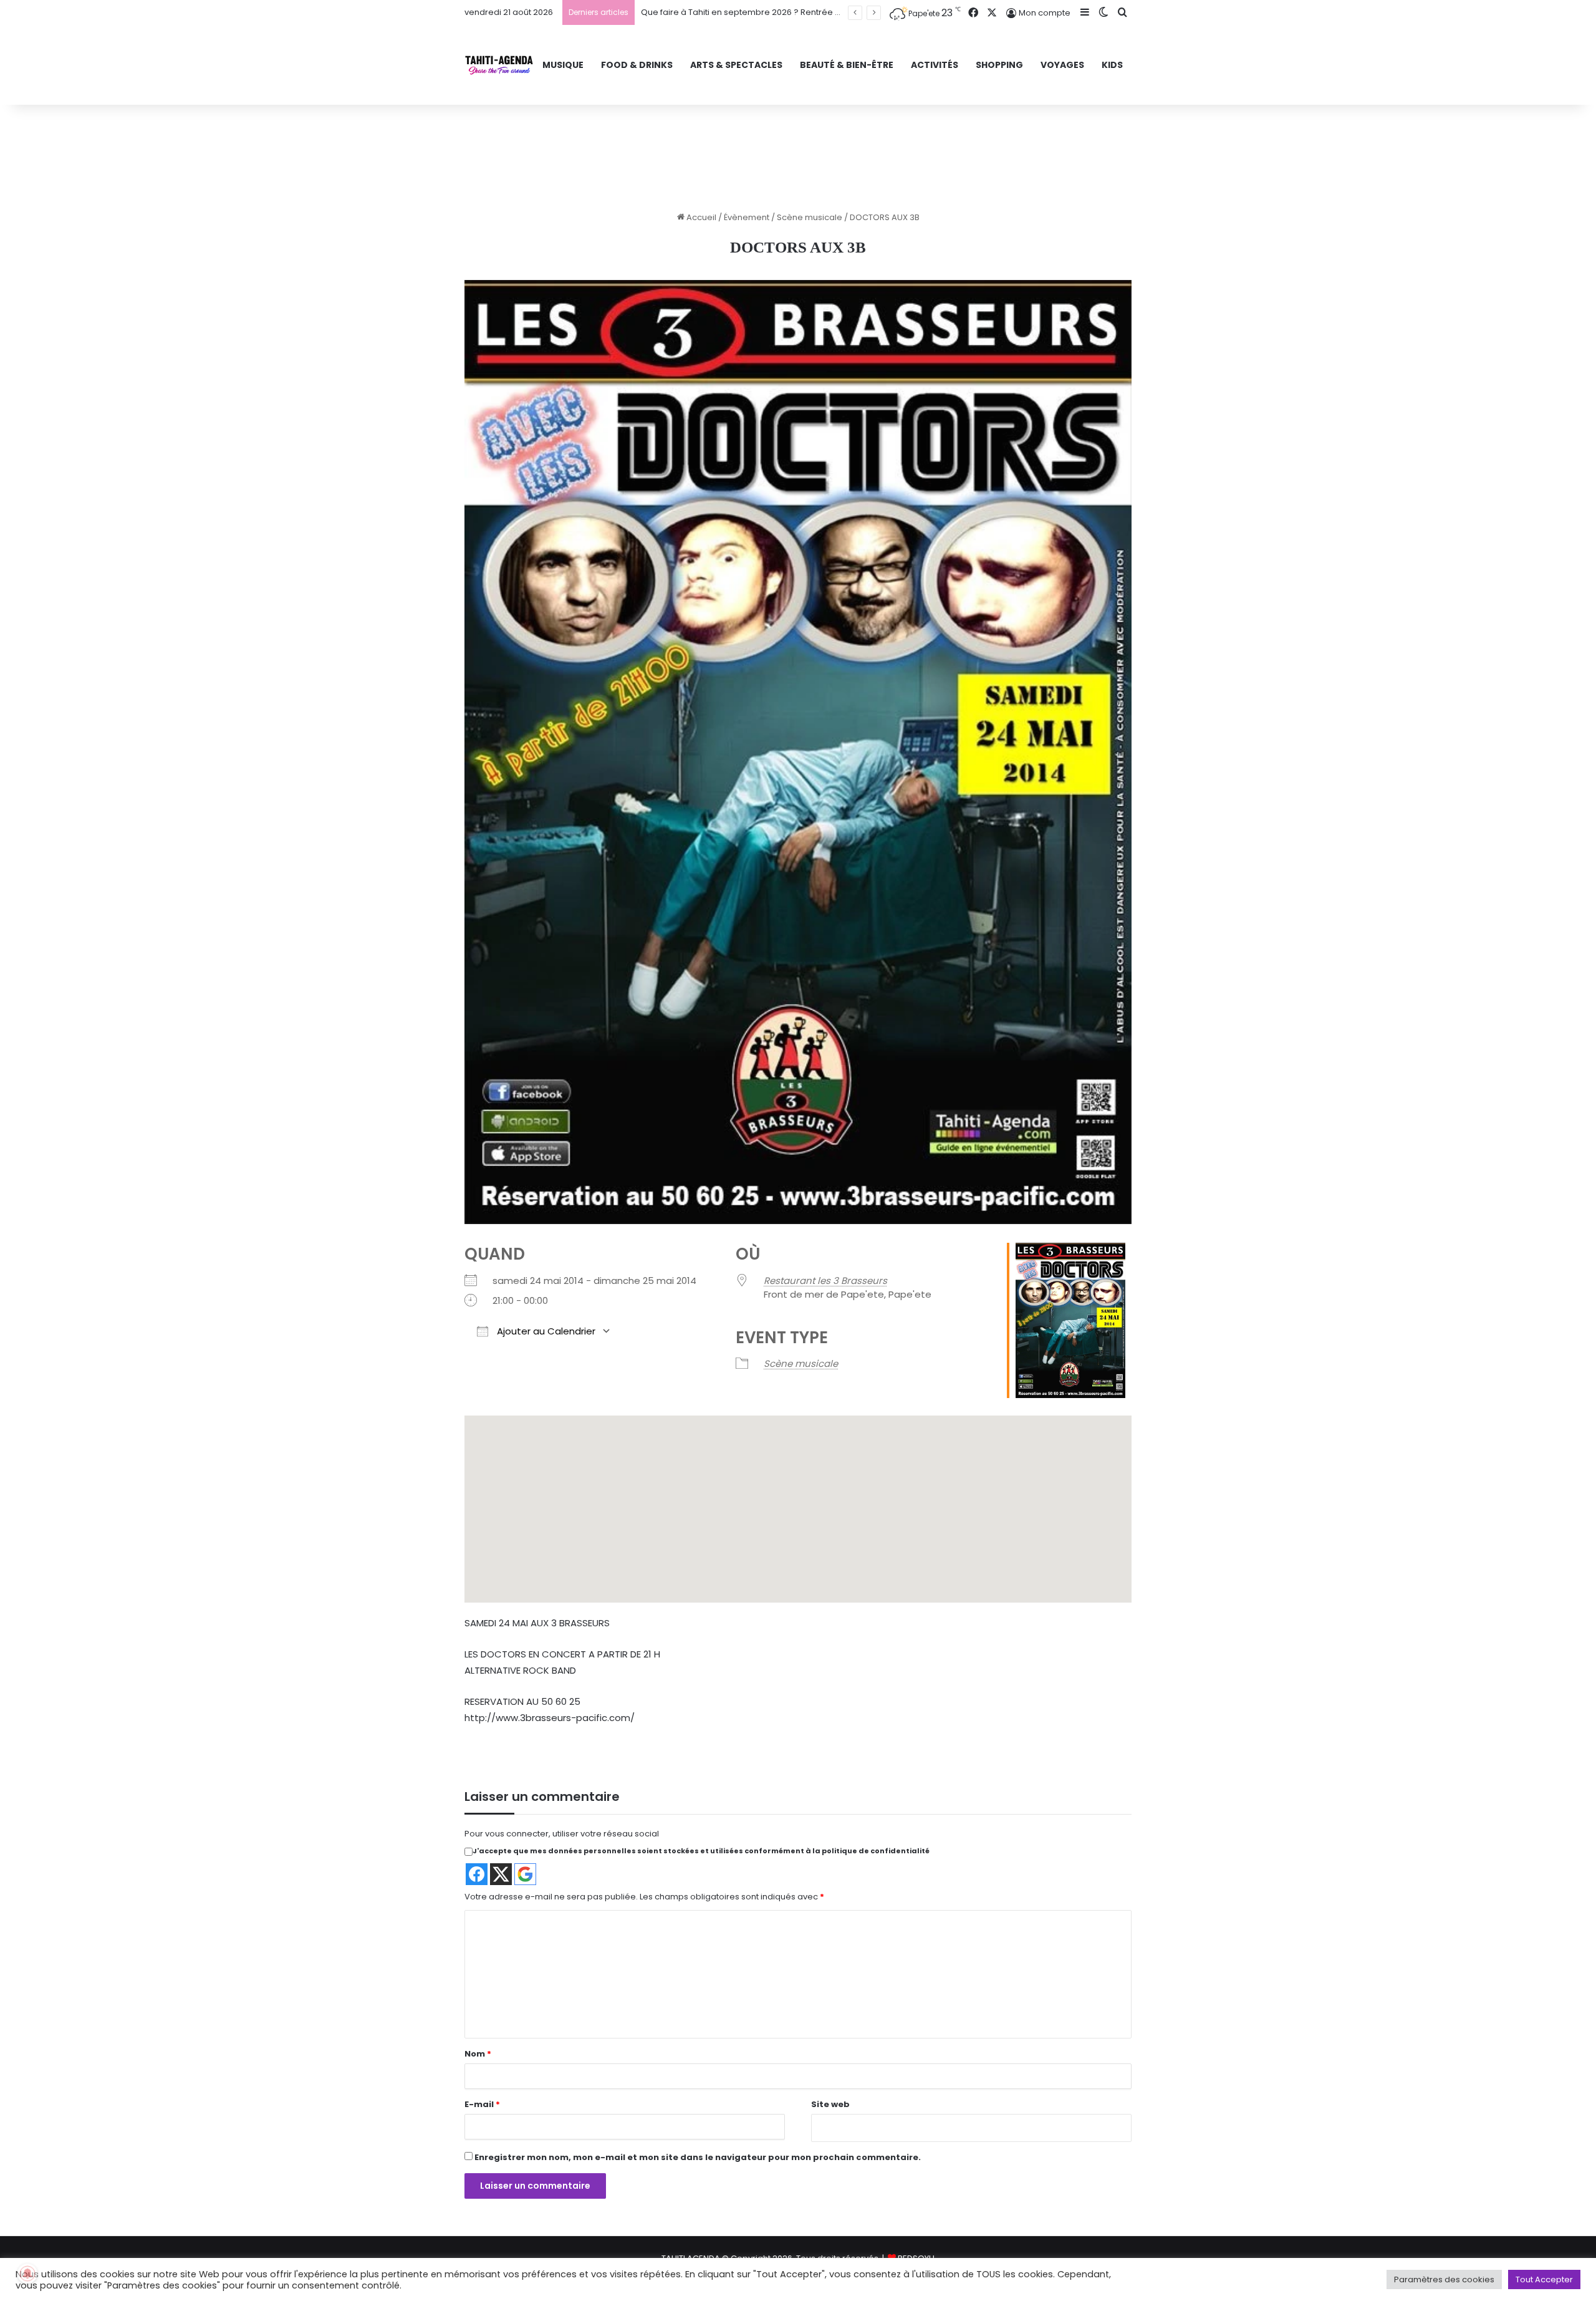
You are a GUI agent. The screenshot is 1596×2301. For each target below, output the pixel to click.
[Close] (833, 1467)
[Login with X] (501, 1874)
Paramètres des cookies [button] (1444, 2279)
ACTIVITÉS (935, 65)
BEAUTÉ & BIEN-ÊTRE (847, 65)
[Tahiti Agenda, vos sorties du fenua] (499, 65)
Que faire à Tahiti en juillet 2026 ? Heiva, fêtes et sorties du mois (768, 12)
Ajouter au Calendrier (545, 1331)
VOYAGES (1062, 65)
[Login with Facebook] (477, 1874)
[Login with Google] (525, 1874)
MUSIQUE (563, 65)
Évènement (747, 217)
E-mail (482, 2104)
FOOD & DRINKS (637, 65)
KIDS (1112, 65)
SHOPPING (999, 65)
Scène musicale (810, 217)
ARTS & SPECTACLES (736, 65)
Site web (830, 2104)
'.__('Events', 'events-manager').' (762, 1510)
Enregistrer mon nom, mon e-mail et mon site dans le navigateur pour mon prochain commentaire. (698, 2157)
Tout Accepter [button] (1544, 2279)
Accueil (700, 217)
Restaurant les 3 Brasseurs (825, 1281)
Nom (478, 2054)
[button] (773, 1541)
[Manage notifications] (27, 2274)
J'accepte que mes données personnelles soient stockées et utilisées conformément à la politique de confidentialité (701, 1851)
